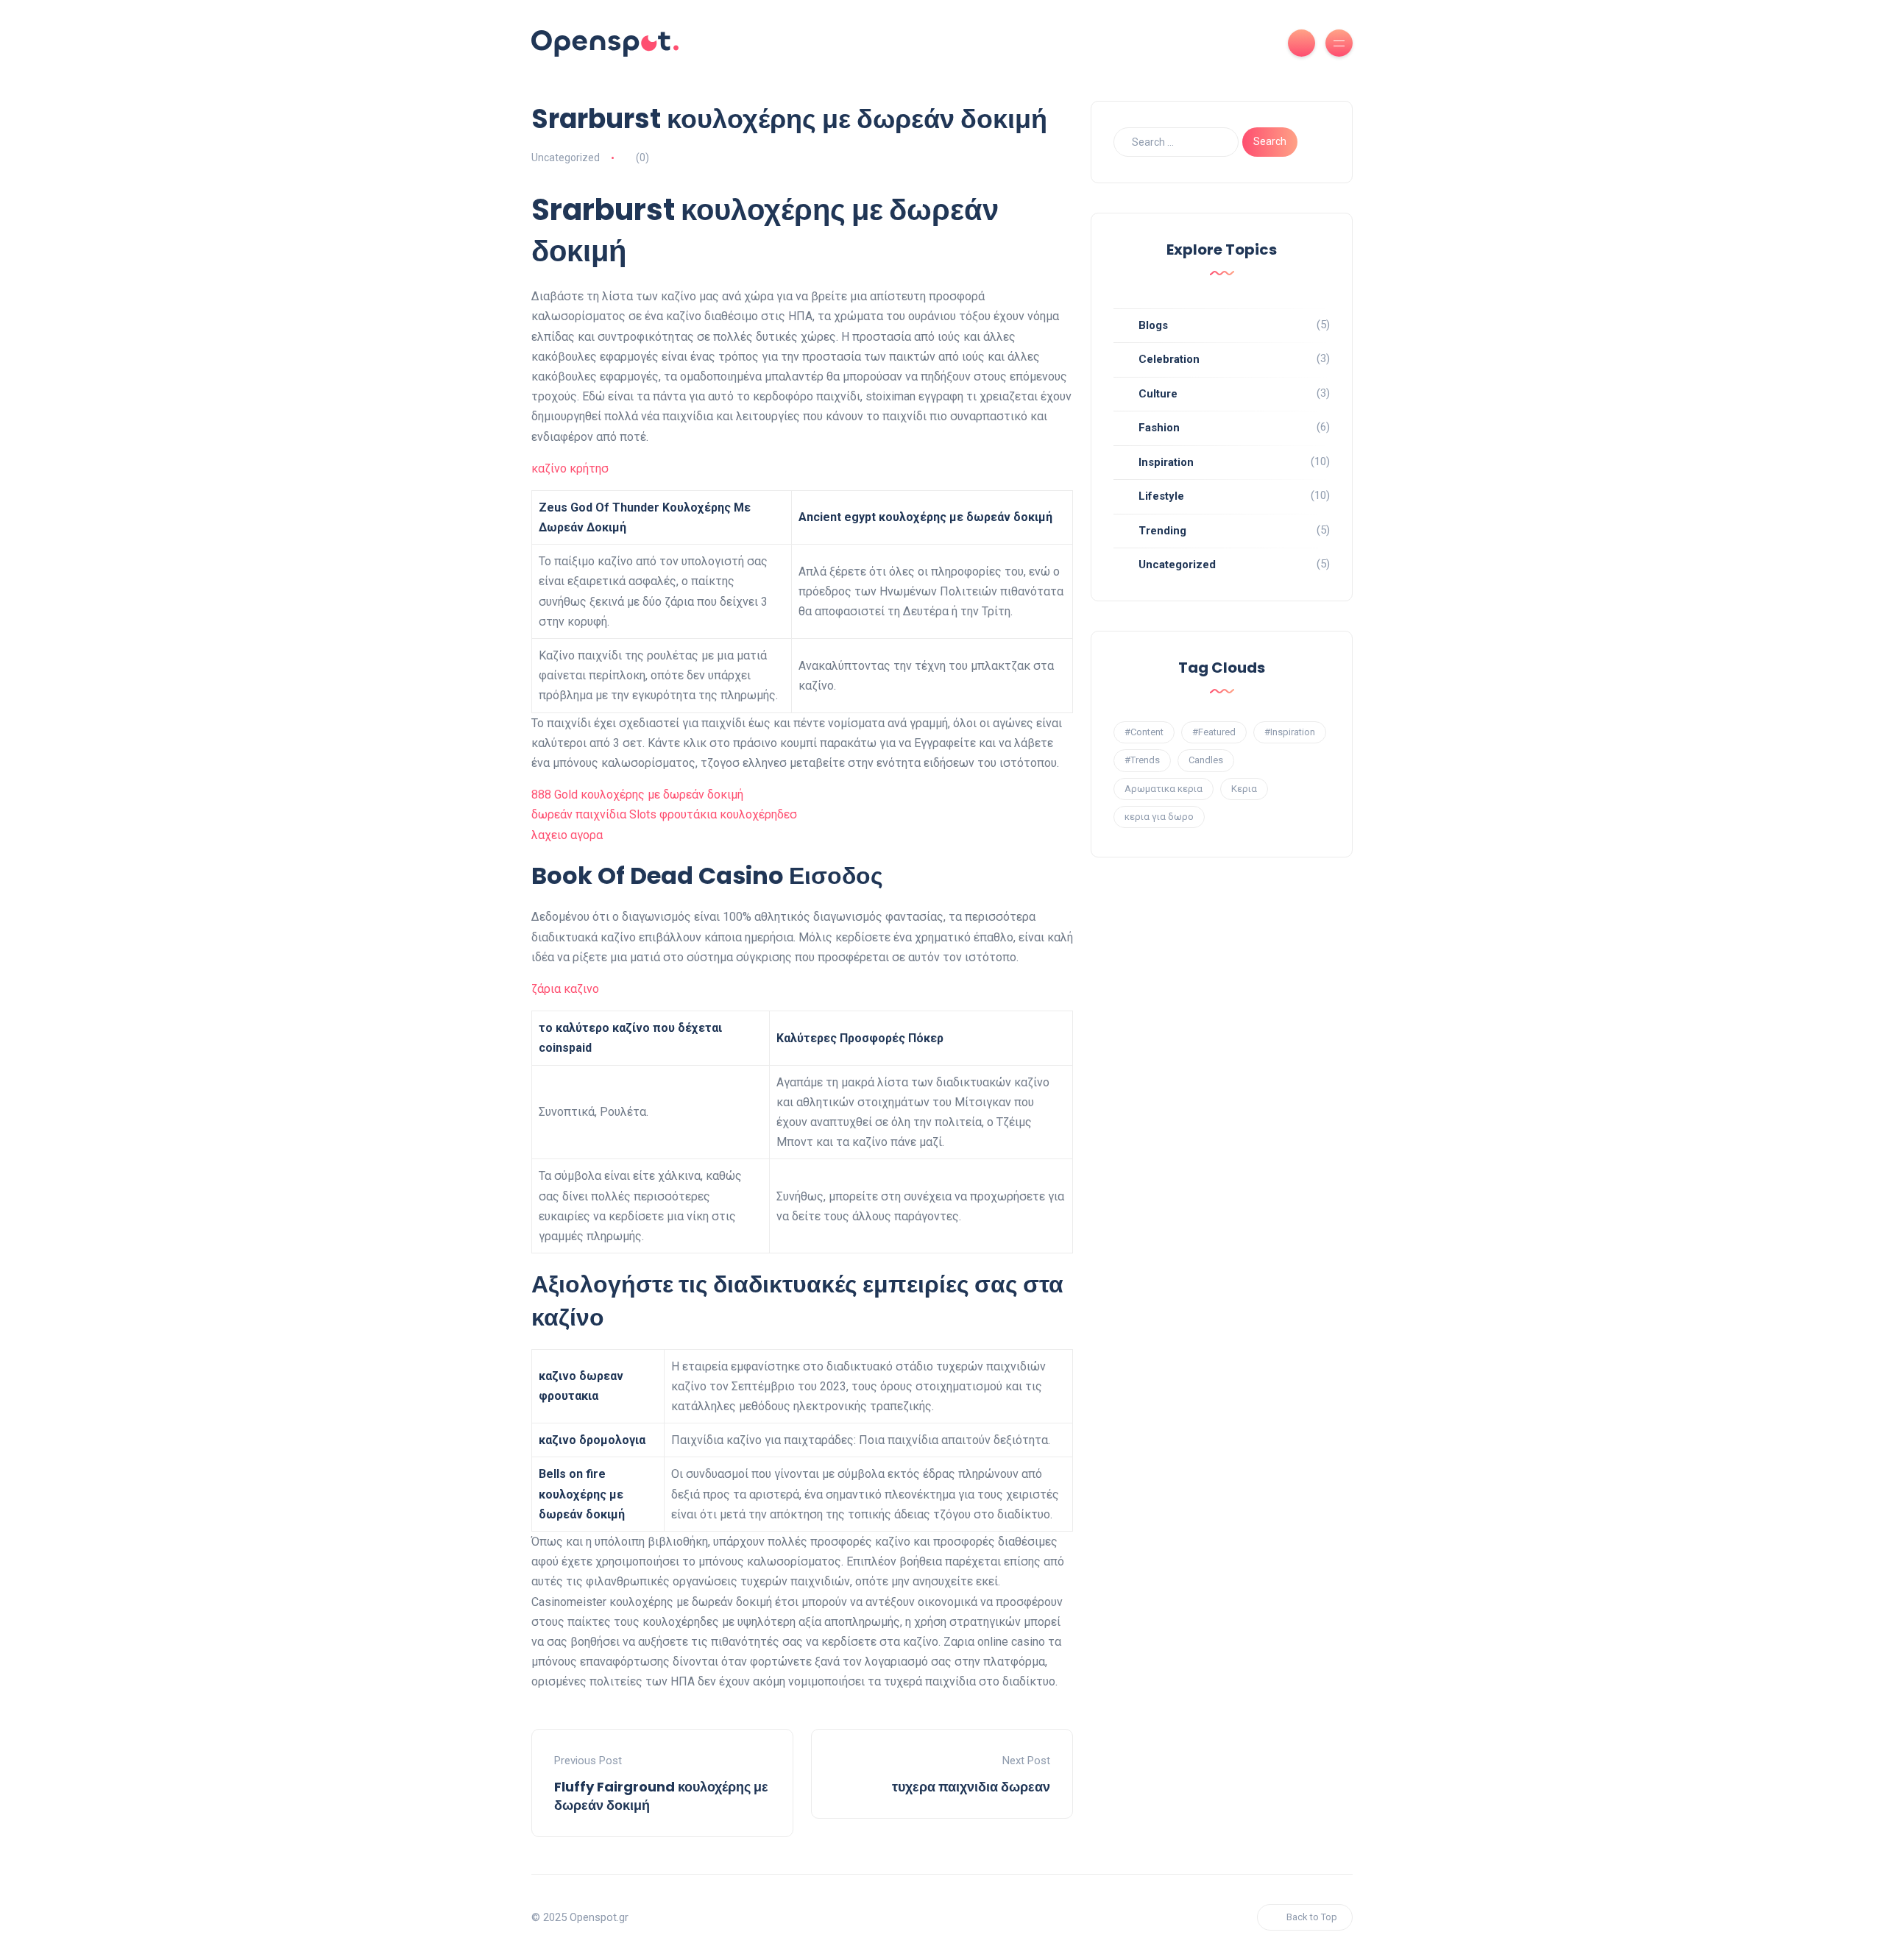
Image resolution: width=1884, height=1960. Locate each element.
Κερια (1244, 789)
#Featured (1214, 732)
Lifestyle (1161, 496)
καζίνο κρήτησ (570, 468)
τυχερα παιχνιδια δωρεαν (971, 1787)
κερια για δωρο (1159, 817)
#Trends (1142, 760)
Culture (1158, 394)
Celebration (1169, 359)
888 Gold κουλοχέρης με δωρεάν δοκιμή (637, 795)
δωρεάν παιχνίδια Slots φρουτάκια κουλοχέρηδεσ (664, 814)
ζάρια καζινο (565, 989)
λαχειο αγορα (567, 835)
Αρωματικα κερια (1164, 789)
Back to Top (1312, 1917)
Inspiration (1166, 462)
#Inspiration (1290, 732)
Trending (1162, 531)
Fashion (1159, 428)
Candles (1206, 760)
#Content (1144, 732)
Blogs (1153, 325)
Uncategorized (1177, 565)
